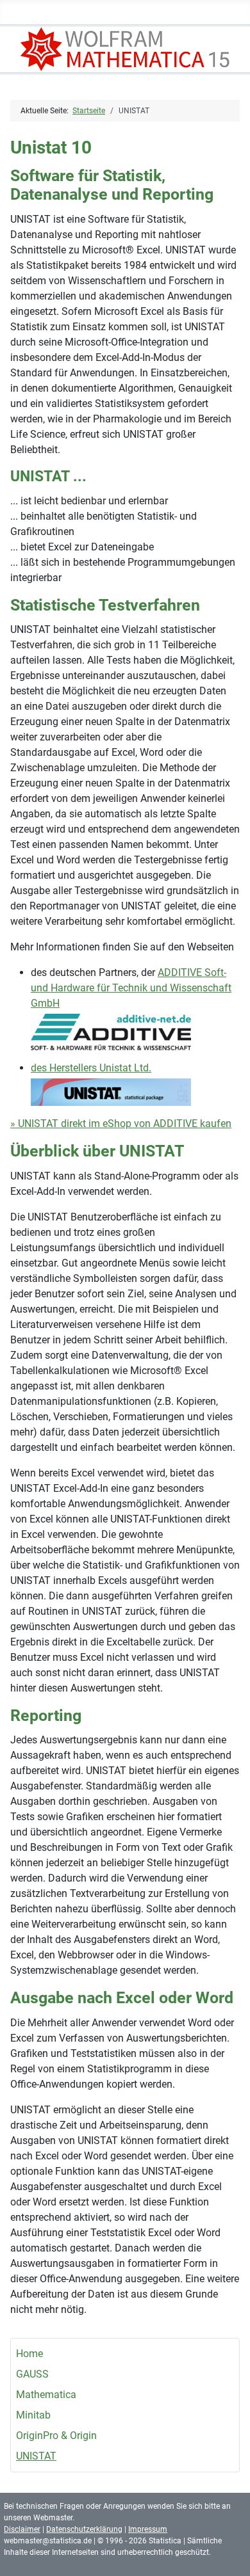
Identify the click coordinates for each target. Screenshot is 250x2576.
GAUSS (32, 2374)
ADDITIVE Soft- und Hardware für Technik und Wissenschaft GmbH (131, 988)
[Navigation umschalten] (236, 15)
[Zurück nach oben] (228, 2552)
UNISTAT (36, 2456)
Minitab (33, 2415)
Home (29, 2354)
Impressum (148, 2529)
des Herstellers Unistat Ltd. (91, 1068)
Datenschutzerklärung (84, 2529)
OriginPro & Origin (56, 2436)
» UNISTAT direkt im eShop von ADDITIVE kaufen (121, 1124)
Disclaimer (22, 2529)
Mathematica (46, 2395)
